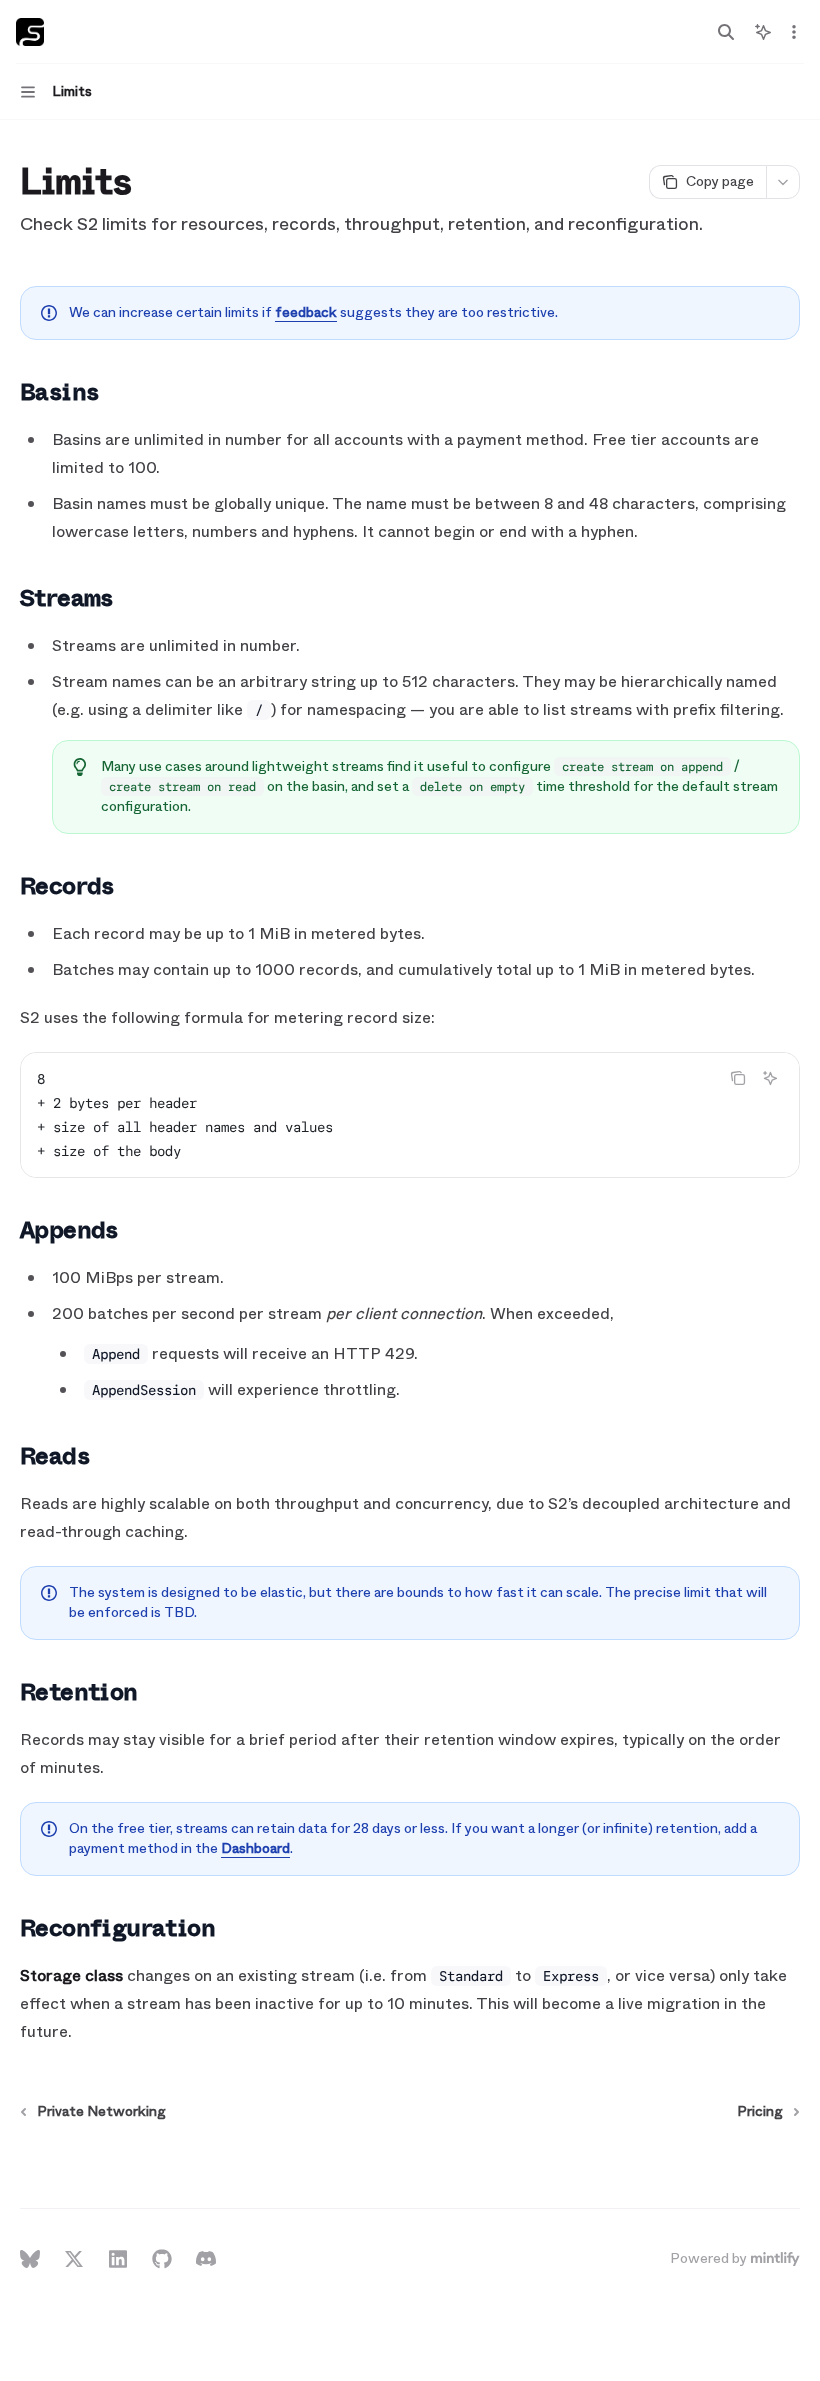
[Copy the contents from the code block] (738, 1078)
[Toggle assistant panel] (763, 32)
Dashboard (255, 1848)
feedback (306, 312)
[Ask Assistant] (770, 1078)
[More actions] (794, 32)
